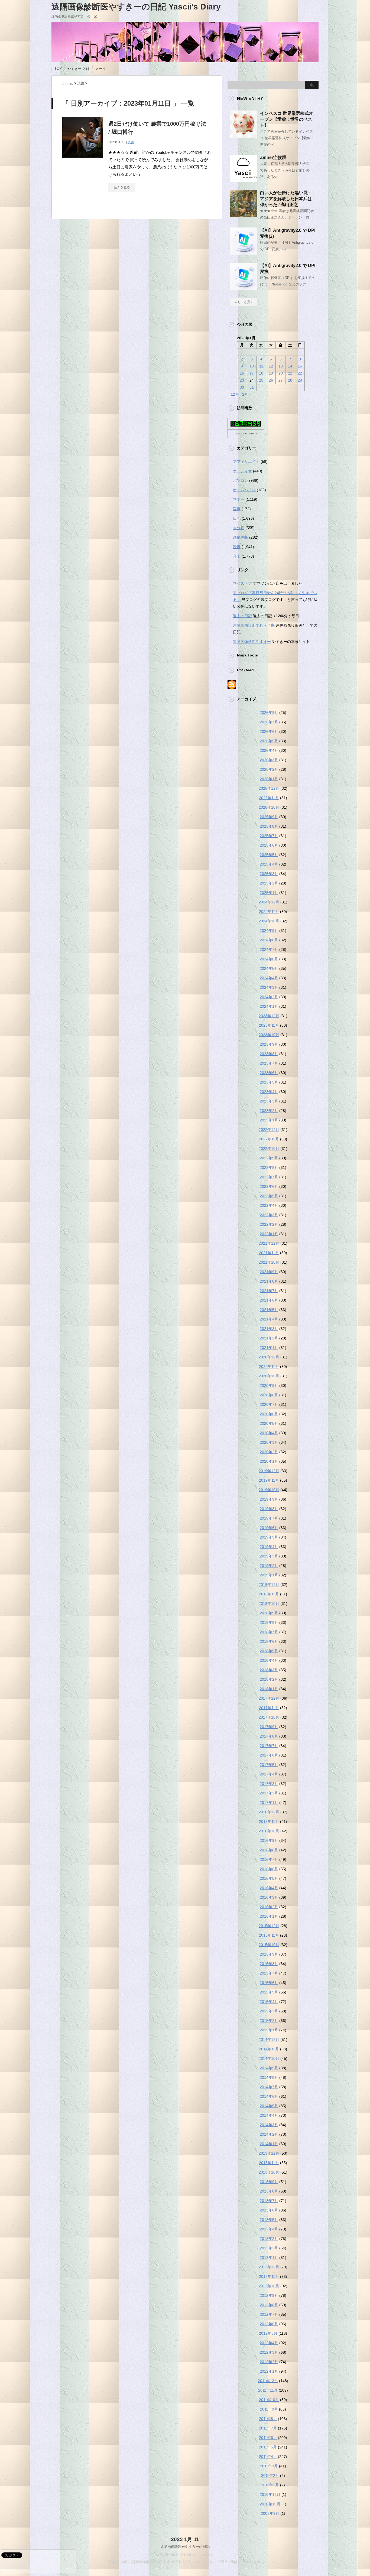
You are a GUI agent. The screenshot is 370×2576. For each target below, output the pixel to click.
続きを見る (122, 187)
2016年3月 (269, 1897)
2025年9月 (269, 817)
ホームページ (244, 490)
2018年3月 (269, 1670)
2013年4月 (269, 2229)
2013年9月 (269, 2182)
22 (300, 373)
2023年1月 (269, 1120)
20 (281, 373)
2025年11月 (269, 798)
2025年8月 (269, 826)
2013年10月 (269, 2172)
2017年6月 (269, 1755)
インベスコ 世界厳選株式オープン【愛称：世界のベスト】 (287, 119)
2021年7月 (269, 1291)
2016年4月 (269, 1888)
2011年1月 (270, 2485)
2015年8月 (269, 1964)
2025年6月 (269, 845)
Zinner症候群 (273, 157)
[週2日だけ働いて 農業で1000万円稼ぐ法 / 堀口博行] (83, 160)
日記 (237, 518)
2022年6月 (269, 1186)
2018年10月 (269, 1604)
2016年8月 (269, 1850)
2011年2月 (270, 2476)
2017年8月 (269, 1736)
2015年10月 (269, 1945)
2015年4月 (269, 2002)
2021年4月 (269, 1319)
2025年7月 (269, 836)
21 (290, 373)
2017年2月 (269, 1793)
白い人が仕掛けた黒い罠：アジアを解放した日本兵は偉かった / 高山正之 (286, 199)
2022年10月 (269, 1149)
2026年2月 (269, 769)
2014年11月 (269, 2049)
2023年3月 (269, 1101)
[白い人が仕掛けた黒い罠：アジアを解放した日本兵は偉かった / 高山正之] (244, 215)
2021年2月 (269, 1338)
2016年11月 (269, 1822)
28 (290, 380)
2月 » (247, 394)
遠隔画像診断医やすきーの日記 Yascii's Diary (136, 7)
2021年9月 (269, 1272)
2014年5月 (269, 2106)
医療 (237, 509)
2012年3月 (269, 2352)
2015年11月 (269, 1935)
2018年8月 (269, 1622)
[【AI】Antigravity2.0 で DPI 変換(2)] (244, 252)
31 (252, 387)
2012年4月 (269, 2343)
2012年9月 (269, 2295)
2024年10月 (269, 921)
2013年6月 (269, 2210)
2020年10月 (269, 1376)
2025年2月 (269, 883)
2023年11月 (269, 1025)
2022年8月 (269, 1167)
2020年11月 (269, 1367)
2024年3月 (269, 987)
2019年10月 (269, 1490)
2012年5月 (268, 2333)
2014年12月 (269, 2040)
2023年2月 (269, 1111)
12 (271, 366)
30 (242, 387)
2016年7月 (269, 1859)
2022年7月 (269, 1177)
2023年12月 (269, 1016)
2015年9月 (269, 1954)
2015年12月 (269, 1926)
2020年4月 (269, 1433)
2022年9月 (269, 1158)
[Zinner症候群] (244, 180)
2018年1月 (269, 1689)
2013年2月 (269, 2248)
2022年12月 (269, 1130)
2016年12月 (269, 1812)
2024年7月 (269, 949)
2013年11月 (269, 2163)
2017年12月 (269, 1698)
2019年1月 (269, 1575)
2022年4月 (269, 1205)
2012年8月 (269, 2305)
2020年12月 (269, 1357)
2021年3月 (269, 1329)
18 (261, 373)
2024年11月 (269, 912)
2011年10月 (269, 2400)
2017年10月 (269, 1717)
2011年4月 (268, 2457)
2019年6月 (269, 1528)
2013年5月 (269, 2220)
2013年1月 (269, 2258)
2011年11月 (268, 2390)
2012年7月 (269, 2314)
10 (252, 366)
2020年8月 (269, 1395)
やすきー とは (79, 69)
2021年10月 (269, 1262)
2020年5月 (269, 1423)
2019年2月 (269, 1566)
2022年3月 (269, 1215)
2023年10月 (269, 1035)
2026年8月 (269, 713)
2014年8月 (269, 2077)
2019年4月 (269, 1547)
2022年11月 (269, 1139)
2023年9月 (269, 1044)
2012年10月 (269, 2286)
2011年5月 (268, 2447)
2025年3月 (269, 874)
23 (242, 380)
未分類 (239, 528)
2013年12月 (269, 2153)
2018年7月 (269, 1632)
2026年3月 (269, 760)
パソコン (241, 480)
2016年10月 (269, 1831)
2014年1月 (269, 2144)
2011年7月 (268, 2428)
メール (101, 69)
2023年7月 (269, 1063)
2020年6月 (269, 1414)
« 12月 (233, 394)
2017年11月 (269, 1708)
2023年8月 (269, 1054)
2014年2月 (269, 2134)
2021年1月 (269, 1348)
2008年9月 (270, 2513)
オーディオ (242, 471)
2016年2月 (269, 1907)
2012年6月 (269, 2324)
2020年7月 (269, 1404)
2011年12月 (268, 2381)
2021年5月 (269, 1310)
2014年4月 (269, 2115)
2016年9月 (269, 1840)
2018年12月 (269, 1585)
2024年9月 (269, 931)
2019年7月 (269, 1518)
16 (242, 373)
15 (300, 366)
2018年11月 (269, 1594)
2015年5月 (269, 1992)
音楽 (237, 556)
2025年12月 (269, 788)
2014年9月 (269, 2068)
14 (290, 366)
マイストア (242, 583)
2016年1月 (269, 1916)
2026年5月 (269, 741)
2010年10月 (270, 2504)
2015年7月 (269, 1973)
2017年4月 (269, 1774)
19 (271, 373)
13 (281, 366)
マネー (239, 499)
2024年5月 (269, 968)
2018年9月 (269, 1613)
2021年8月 (269, 1281)
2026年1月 (269, 779)
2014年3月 (269, 2125)
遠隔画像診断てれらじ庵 (254, 625)
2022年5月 (269, 1196)
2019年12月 (269, 1471)
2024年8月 (269, 940)
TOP (58, 68)
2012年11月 (269, 2276)
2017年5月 (269, 1765)
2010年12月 (270, 2494)
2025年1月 (269, 893)
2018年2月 (269, 1679)
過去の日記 (242, 616)
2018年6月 (269, 1641)
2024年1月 (269, 1006)
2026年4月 (269, 750)
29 (300, 380)
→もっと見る (244, 302)
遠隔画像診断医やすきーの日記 (185, 2547)
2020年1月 (269, 1461)
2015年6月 (269, 1983)
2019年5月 (269, 1537)
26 (271, 380)
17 (252, 373)
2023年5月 (269, 1082)
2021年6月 (269, 1300)
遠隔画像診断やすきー (252, 642)
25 (261, 380)
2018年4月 (269, 1660)
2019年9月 (269, 1499)
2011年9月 (269, 2409)
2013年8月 (269, 2191)
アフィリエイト (246, 461)
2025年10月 (269, 807)
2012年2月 (269, 2362)
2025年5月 (269, 855)
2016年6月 (269, 1869)
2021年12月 (269, 1243)
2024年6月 (269, 959)
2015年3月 (269, 2011)
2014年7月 (269, 2087)
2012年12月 (269, 2267)
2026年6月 (269, 731)
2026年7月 (269, 722)
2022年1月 (269, 1234)
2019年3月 (269, 1556)
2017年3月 (269, 1784)
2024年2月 (269, 997)
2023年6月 (269, 1073)
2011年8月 (268, 2419)
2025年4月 (269, 864)
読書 (131, 142)
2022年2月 (269, 1224)
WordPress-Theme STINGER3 (185, 2554)
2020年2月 (269, 1452)
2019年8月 (269, 1509)
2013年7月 (269, 2201)
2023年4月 (269, 1092)
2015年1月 (269, 2030)
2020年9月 (269, 1385)
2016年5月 (269, 1878)
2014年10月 (269, 2058)
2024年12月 (269, 902)
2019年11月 (269, 1480)
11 (261, 366)
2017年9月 (269, 1727)
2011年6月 (268, 2438)
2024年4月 (269, 978)
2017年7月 (269, 1746)
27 (281, 380)
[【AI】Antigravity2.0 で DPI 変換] (244, 288)
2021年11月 (269, 1253)
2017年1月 (269, 1803)
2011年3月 (269, 2466)
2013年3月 (269, 2239)
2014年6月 (269, 2096)
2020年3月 (269, 1442)
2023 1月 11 (185, 2539)
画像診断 (241, 537)
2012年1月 (269, 2371)
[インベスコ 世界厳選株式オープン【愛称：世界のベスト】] (244, 135)
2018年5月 (269, 1651)
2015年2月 (269, 2021)
